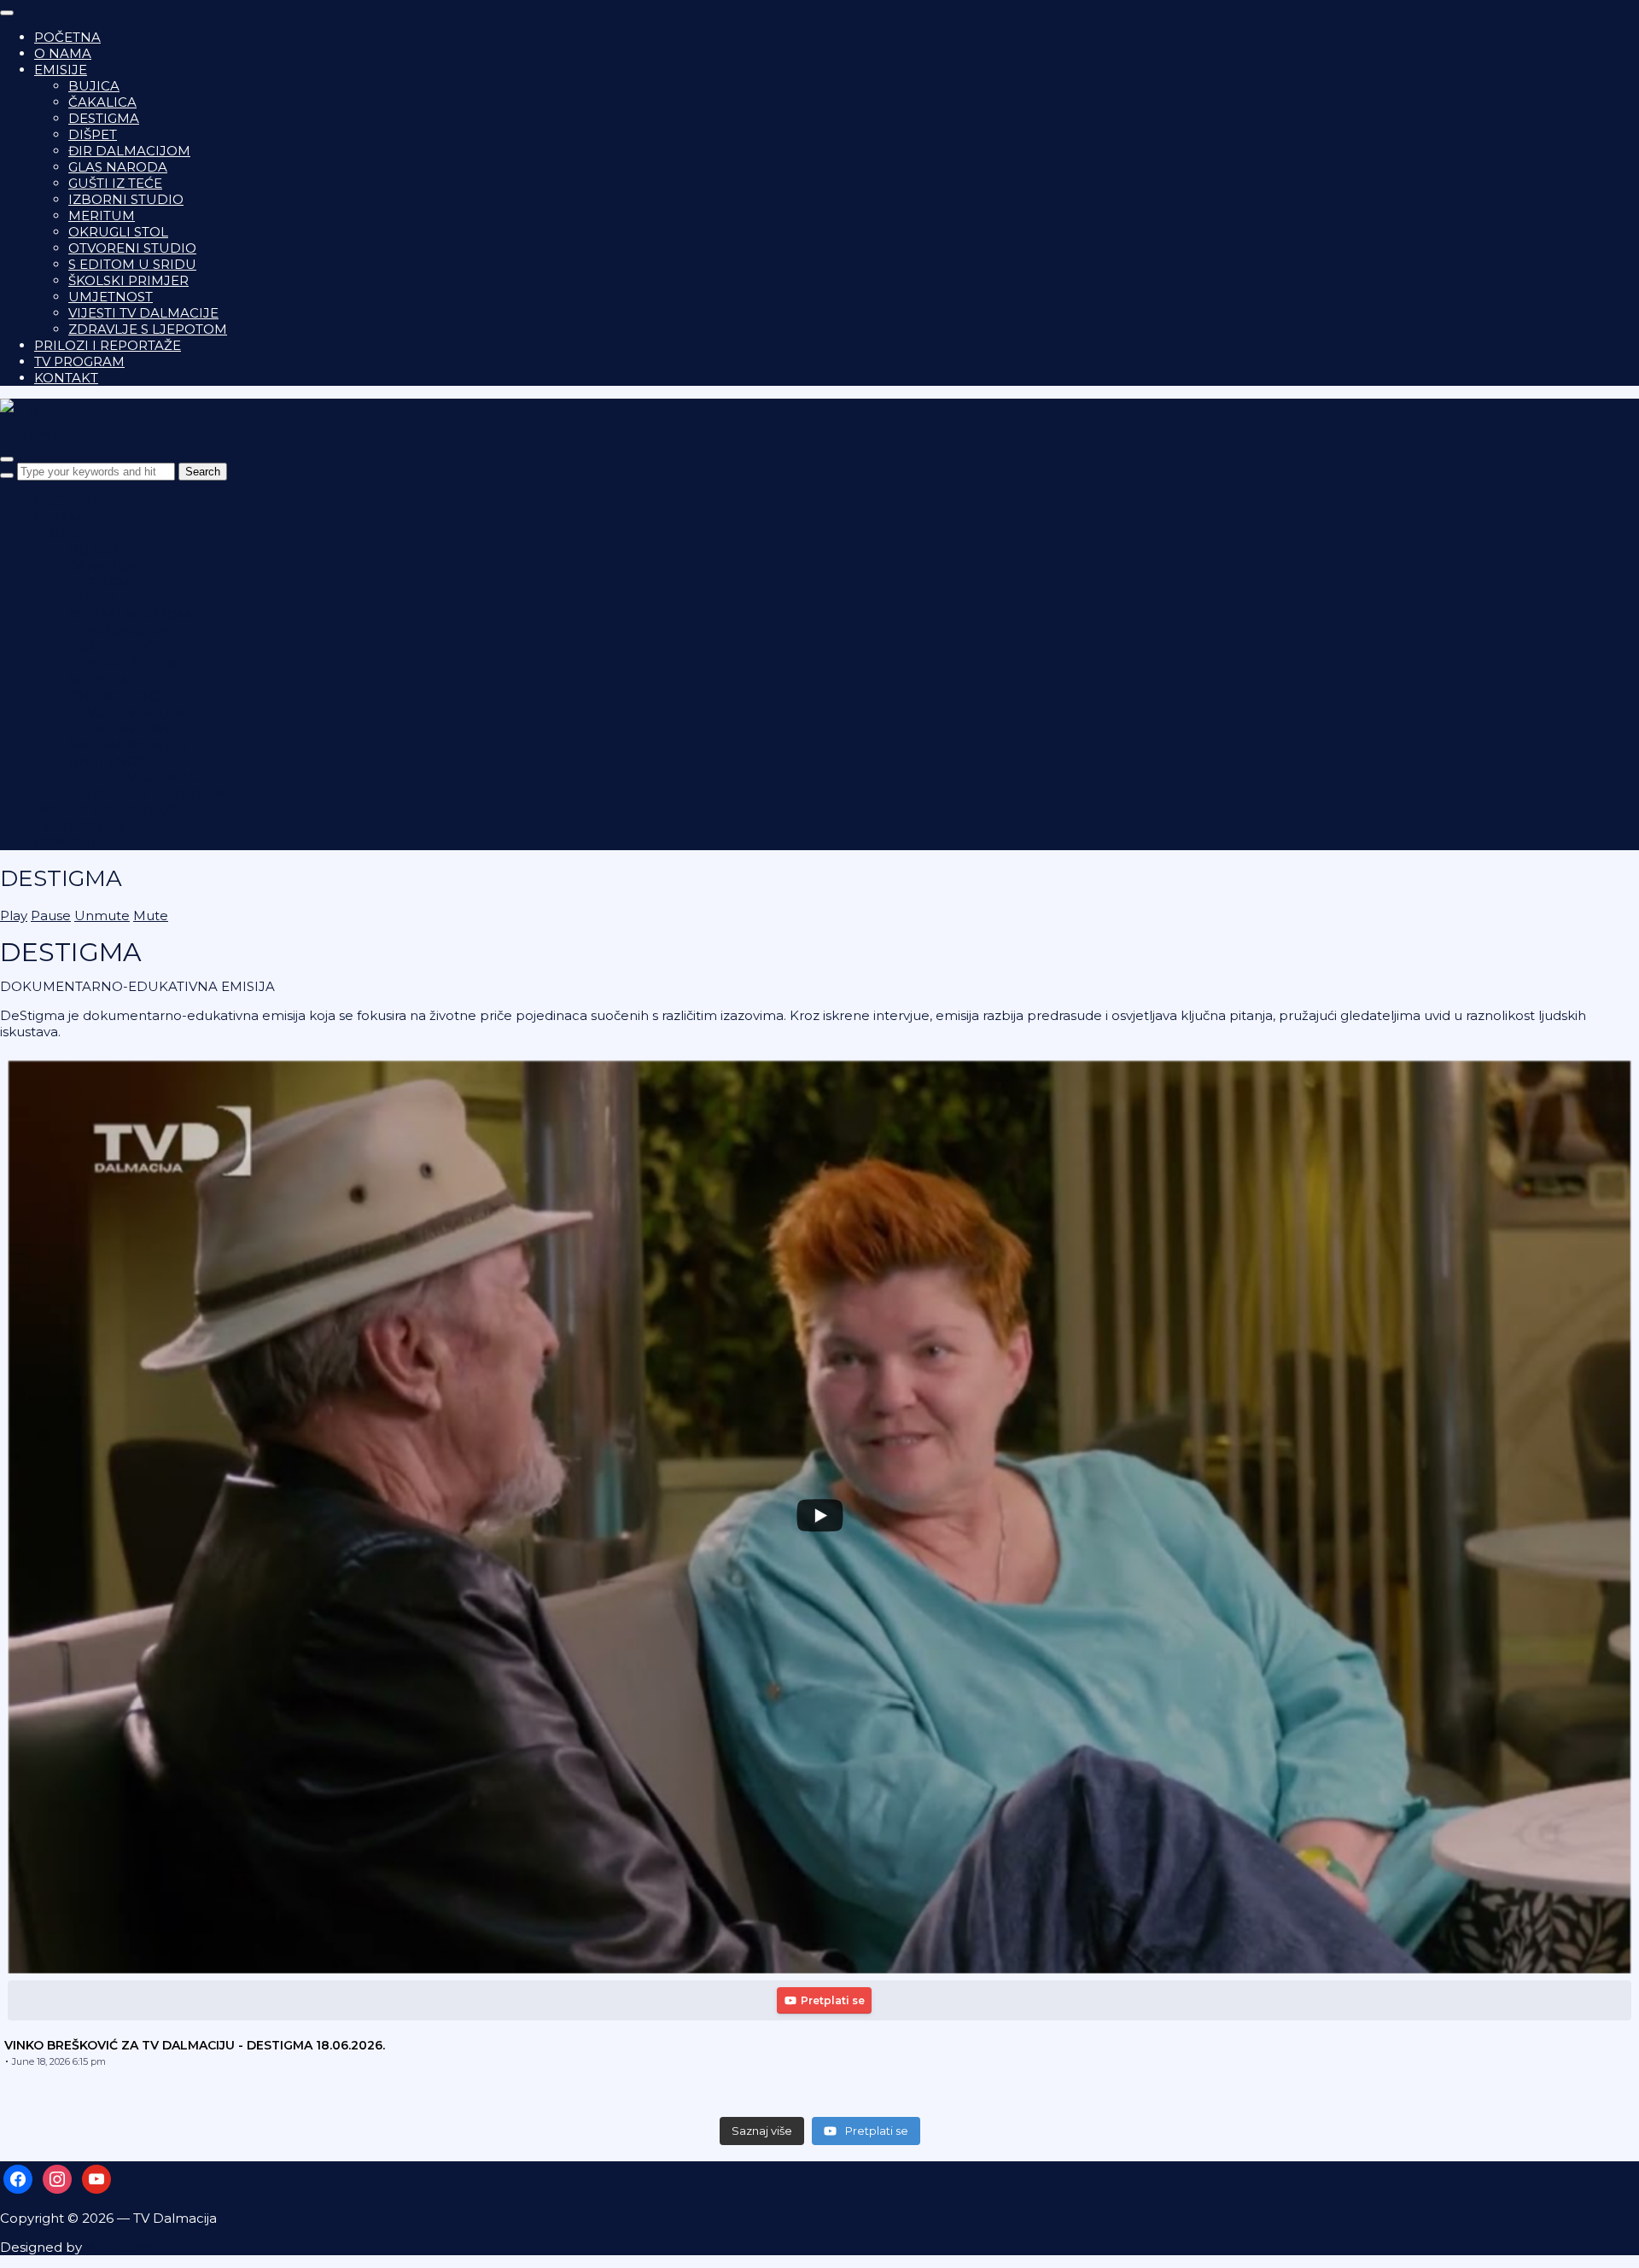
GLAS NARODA (118, 167)
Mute (151, 915)
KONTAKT (66, 378)
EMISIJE (61, 70)
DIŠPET (93, 134)
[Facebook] (18, 2178)
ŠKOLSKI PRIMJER (128, 280)
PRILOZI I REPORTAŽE (108, 345)
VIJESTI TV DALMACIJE (143, 313)
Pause (51, 915)
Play (14, 915)
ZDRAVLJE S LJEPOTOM (148, 329)
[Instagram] (57, 2178)
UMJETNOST (111, 297)
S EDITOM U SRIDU (132, 264)
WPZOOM (119, 2247)
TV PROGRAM (79, 361)
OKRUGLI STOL (118, 232)
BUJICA (94, 86)
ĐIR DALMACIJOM (129, 151)
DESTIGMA (104, 118)
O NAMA (63, 53)
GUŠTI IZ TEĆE (115, 183)
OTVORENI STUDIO (132, 248)
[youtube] (96, 2178)
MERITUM (102, 216)
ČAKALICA (102, 102)
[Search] (7, 475)
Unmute (102, 915)
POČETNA (67, 37)
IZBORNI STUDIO (126, 199)
